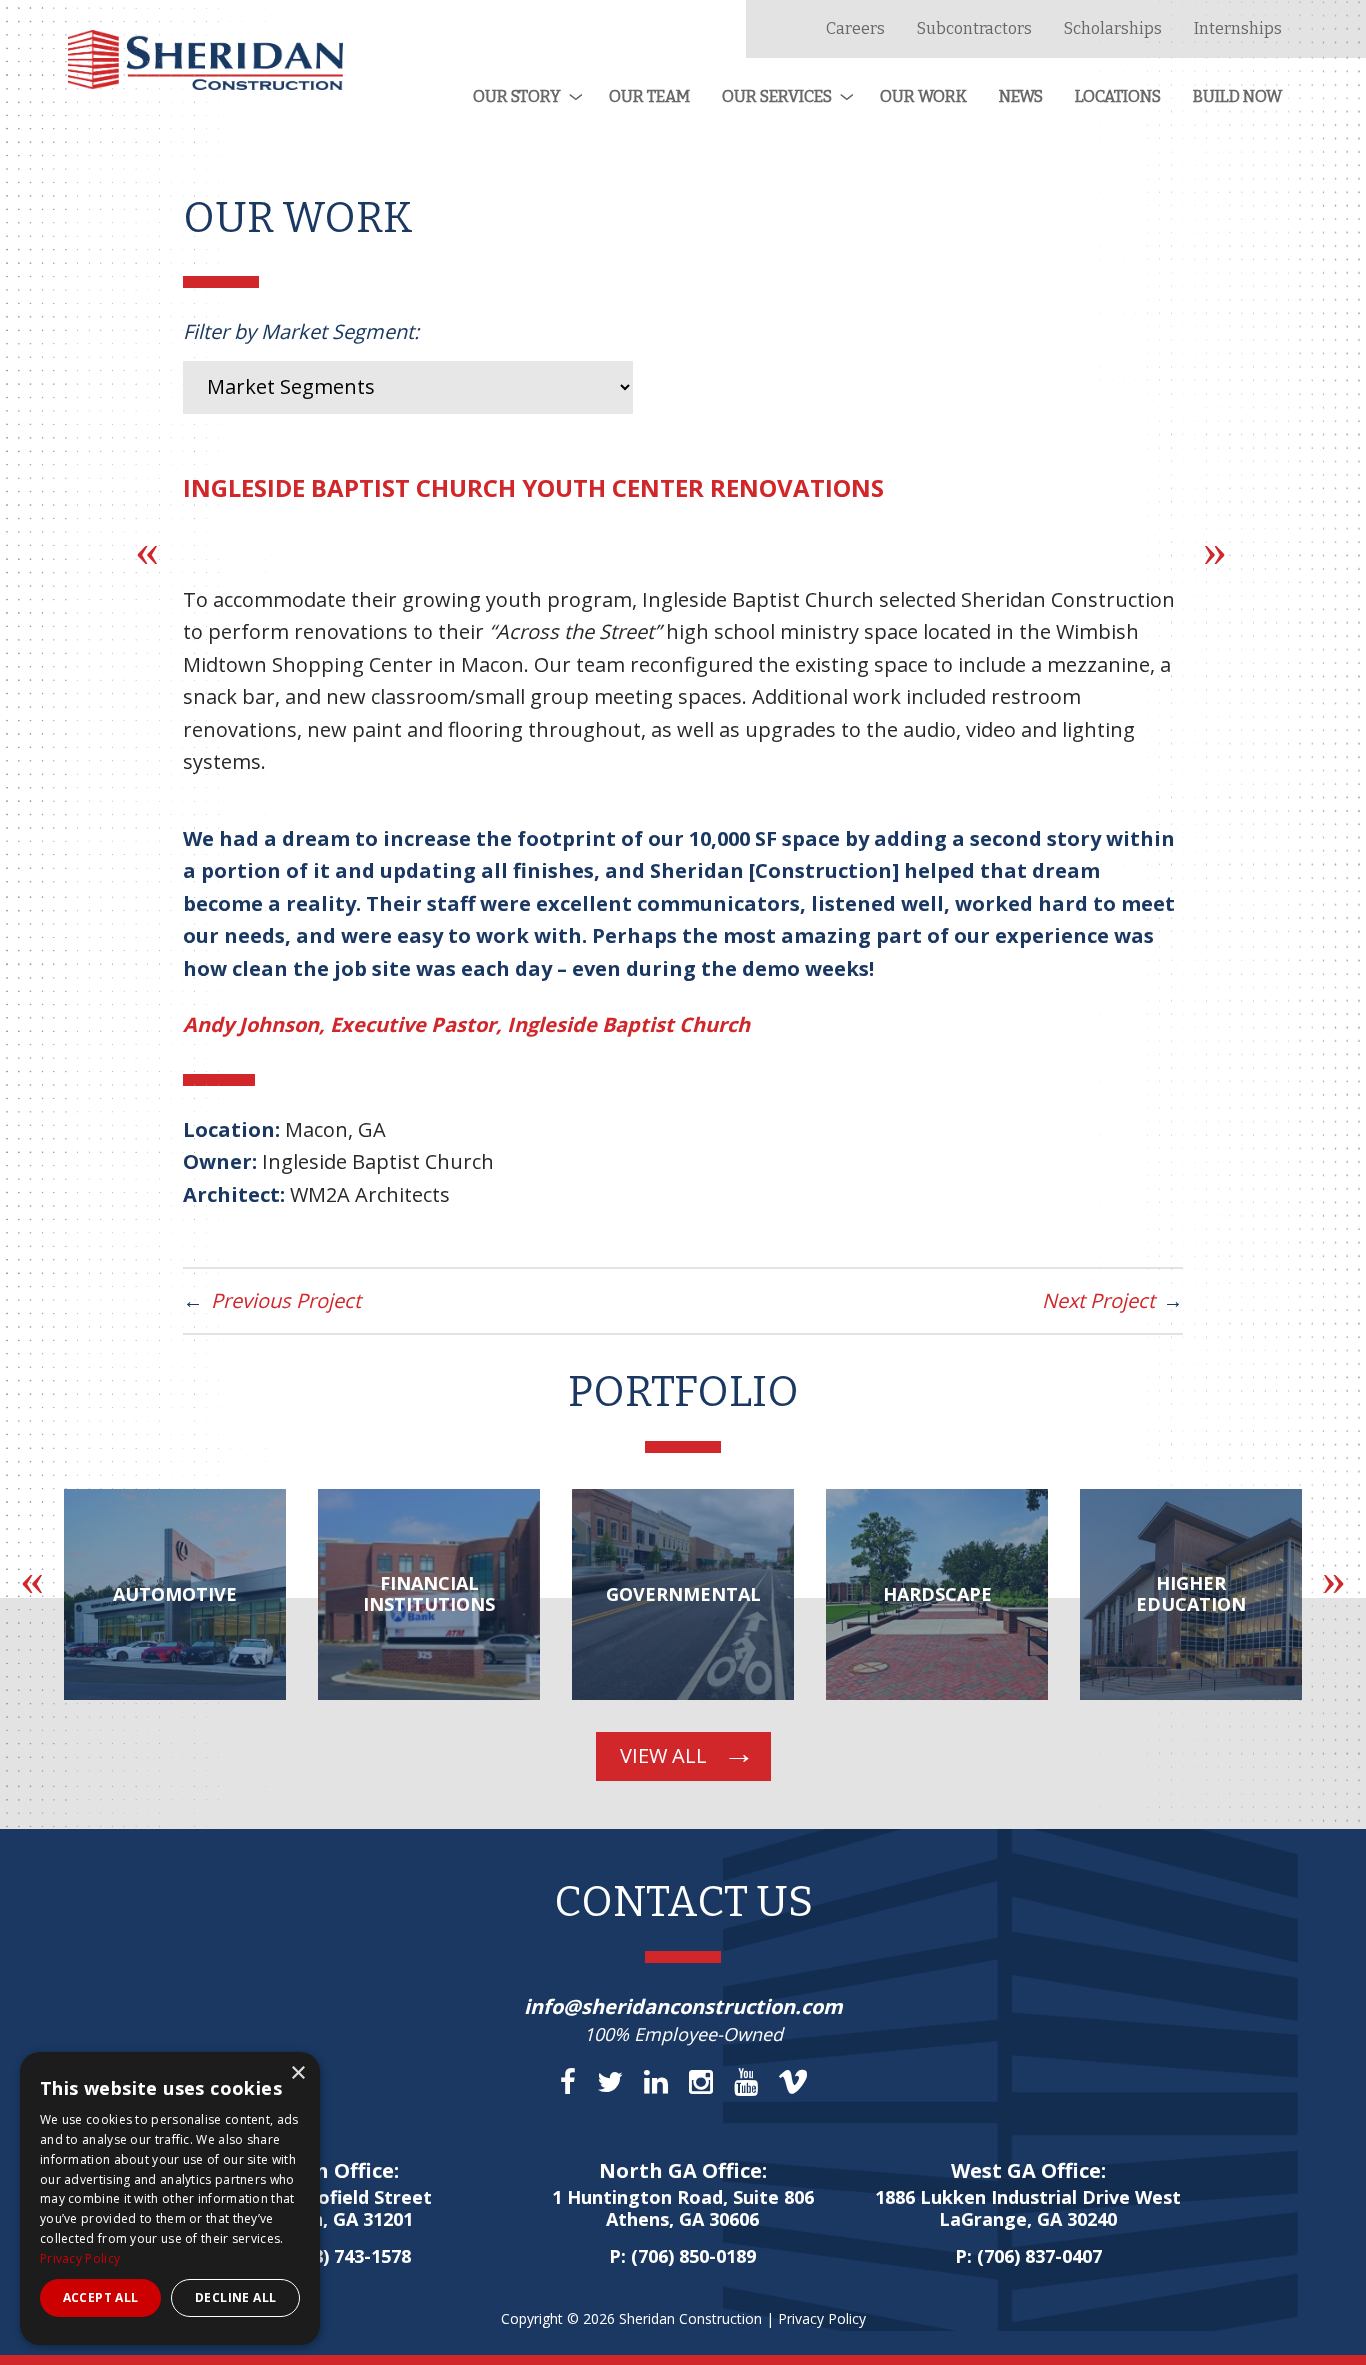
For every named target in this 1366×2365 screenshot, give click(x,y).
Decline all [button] (235, 2297)
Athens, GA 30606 (683, 2209)
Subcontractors (974, 28)
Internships (1238, 28)
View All (663, 1755)
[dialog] (170, 2198)
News (1021, 96)
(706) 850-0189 (693, 2256)
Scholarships (1113, 28)
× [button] (297, 2073)
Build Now (1237, 96)
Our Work (923, 96)
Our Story (517, 96)
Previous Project (286, 1300)
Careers (855, 28)
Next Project (1098, 1300)
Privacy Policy (822, 2318)
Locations (1118, 96)
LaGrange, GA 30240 (1028, 2209)
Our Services (777, 96)
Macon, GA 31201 (337, 2209)
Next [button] (1215, 550)
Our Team (649, 96)
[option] (175, 1594)
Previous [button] (147, 550)
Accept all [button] (101, 2297)
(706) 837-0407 (1039, 2256)
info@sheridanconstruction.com (683, 2006)
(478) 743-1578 (348, 2256)
